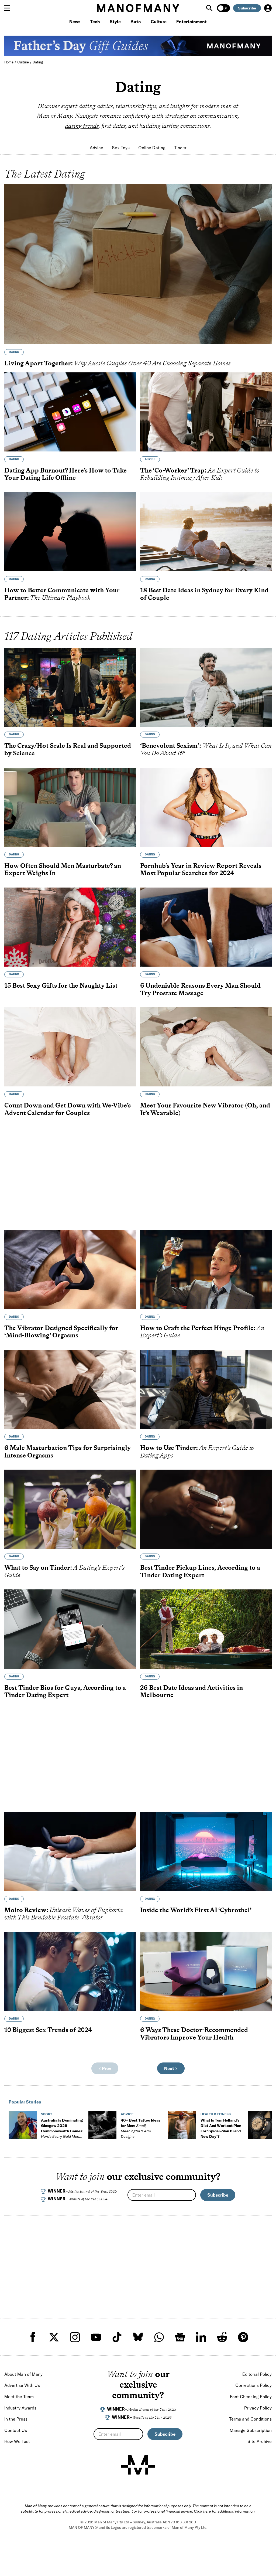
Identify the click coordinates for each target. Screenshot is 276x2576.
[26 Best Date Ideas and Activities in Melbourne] (206, 1629)
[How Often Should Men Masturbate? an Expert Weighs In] (70, 807)
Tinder (180, 148)
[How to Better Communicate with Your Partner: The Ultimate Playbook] (70, 532)
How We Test (17, 2441)
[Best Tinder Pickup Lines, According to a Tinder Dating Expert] (206, 1509)
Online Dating (152, 148)
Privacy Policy (258, 2408)
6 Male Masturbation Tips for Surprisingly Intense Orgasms (68, 1451)
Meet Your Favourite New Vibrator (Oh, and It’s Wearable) (205, 1109)
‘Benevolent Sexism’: (206, 749)
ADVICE (150, 459)
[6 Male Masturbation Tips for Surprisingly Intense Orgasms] (70, 1389)
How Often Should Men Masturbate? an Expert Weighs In (63, 869)
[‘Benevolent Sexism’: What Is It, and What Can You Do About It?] (206, 687)
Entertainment (192, 22)
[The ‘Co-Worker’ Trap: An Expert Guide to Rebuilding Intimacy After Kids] (206, 412)
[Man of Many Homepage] (138, 8)
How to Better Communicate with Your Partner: (62, 594)
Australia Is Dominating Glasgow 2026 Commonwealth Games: (62, 2131)
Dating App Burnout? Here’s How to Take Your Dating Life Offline (65, 474)
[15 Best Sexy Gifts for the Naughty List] (70, 927)
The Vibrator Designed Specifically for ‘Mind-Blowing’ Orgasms (61, 1332)
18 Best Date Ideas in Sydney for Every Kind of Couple (204, 594)
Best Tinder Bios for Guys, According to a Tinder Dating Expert (65, 1691)
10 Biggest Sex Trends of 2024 (48, 2030)
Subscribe (247, 8)
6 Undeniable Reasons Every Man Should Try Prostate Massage (200, 989)
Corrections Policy (253, 2385)
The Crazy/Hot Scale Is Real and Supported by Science (68, 749)
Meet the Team (19, 2397)
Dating (38, 62)
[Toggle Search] (210, 8)
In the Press (16, 2419)
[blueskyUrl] (138, 2337)
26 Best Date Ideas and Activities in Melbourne (192, 1691)
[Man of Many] (138, 2465)
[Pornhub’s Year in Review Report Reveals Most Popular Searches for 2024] (206, 807)
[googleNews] (180, 2337)
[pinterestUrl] (243, 2337)
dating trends (82, 126)
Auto (136, 22)
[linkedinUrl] (201, 2337)
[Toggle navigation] (9, 8)
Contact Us (16, 2430)
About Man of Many (23, 2374)
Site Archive (260, 2441)
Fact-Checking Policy (251, 2397)
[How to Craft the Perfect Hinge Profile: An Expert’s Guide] (206, 1270)
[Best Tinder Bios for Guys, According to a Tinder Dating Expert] (70, 1629)
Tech (95, 22)
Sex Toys (121, 148)
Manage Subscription (251, 2430)
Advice (96, 148)
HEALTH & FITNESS (216, 2114)
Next (170, 2068)
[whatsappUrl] (159, 2337)
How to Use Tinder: (197, 1451)
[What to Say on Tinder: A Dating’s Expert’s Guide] (70, 1509)
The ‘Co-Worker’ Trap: (200, 474)
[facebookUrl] (33, 2337)
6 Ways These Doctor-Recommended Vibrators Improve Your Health (194, 2033)
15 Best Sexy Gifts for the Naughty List (61, 985)
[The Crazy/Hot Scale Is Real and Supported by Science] (70, 687)
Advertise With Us (22, 2385)
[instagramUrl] (75, 2337)
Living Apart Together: (118, 363)
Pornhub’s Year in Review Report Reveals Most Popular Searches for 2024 (201, 869)
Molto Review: (64, 1914)
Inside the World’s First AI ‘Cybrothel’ (196, 1910)
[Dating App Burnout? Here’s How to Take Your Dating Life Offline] (70, 412)
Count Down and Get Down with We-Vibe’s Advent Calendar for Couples (68, 1109)
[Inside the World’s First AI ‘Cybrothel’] (206, 1852)
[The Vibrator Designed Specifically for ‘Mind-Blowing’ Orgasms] (70, 1270)
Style (115, 22)
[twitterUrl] (54, 2337)
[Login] (268, 8)
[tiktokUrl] (117, 2337)
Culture (159, 22)
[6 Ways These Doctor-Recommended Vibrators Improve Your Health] (206, 1971)
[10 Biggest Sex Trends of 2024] (70, 1971)
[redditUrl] (222, 2337)
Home (9, 62)
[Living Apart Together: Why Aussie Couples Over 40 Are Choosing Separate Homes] (138, 264)
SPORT (46, 2114)
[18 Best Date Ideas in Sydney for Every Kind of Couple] (206, 532)
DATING (14, 352)
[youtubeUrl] (96, 2337)
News (75, 22)
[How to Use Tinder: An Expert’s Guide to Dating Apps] (206, 1389)
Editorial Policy (257, 2374)
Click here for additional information (224, 2511)
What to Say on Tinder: (64, 1571)
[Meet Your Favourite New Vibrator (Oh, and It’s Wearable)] (206, 1047)
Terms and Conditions (250, 2419)
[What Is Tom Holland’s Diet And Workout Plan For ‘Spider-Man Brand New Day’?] (182, 2125)
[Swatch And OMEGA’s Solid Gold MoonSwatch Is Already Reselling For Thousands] (262, 2125)
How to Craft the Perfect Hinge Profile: (202, 1332)
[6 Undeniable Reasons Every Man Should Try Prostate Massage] (206, 927)
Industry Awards (20, 2408)
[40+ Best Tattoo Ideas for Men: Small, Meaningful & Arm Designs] (102, 2125)
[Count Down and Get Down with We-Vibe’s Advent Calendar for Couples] (70, 1047)
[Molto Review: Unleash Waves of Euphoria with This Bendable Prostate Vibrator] (70, 1852)
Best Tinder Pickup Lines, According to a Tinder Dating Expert (200, 1571)
